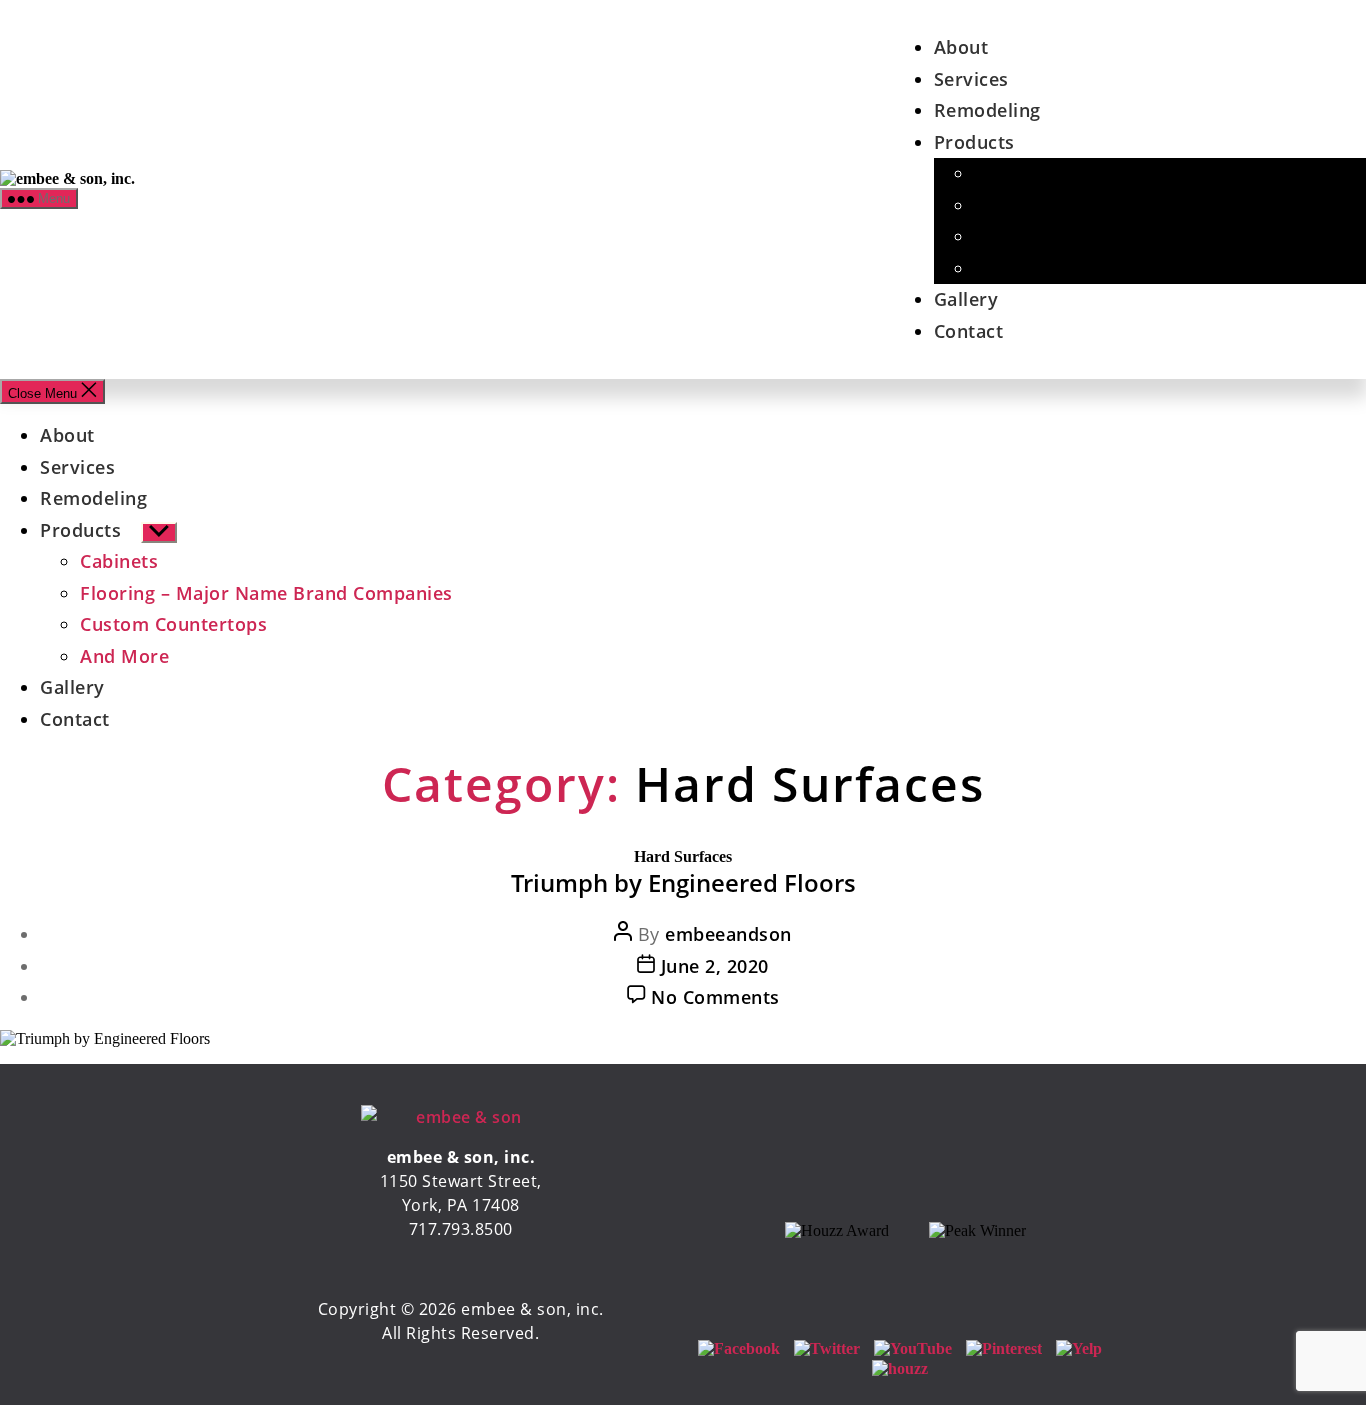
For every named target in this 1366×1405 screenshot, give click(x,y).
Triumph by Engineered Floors (683, 882)
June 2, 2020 (715, 966)
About (961, 47)
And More (1018, 268)
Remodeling (987, 110)
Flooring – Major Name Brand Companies (266, 593)
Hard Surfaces (683, 856)
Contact (969, 331)
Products (974, 142)
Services (971, 79)
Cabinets (1013, 173)
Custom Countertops (1067, 236)
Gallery (966, 299)
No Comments (715, 997)
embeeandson (728, 934)
